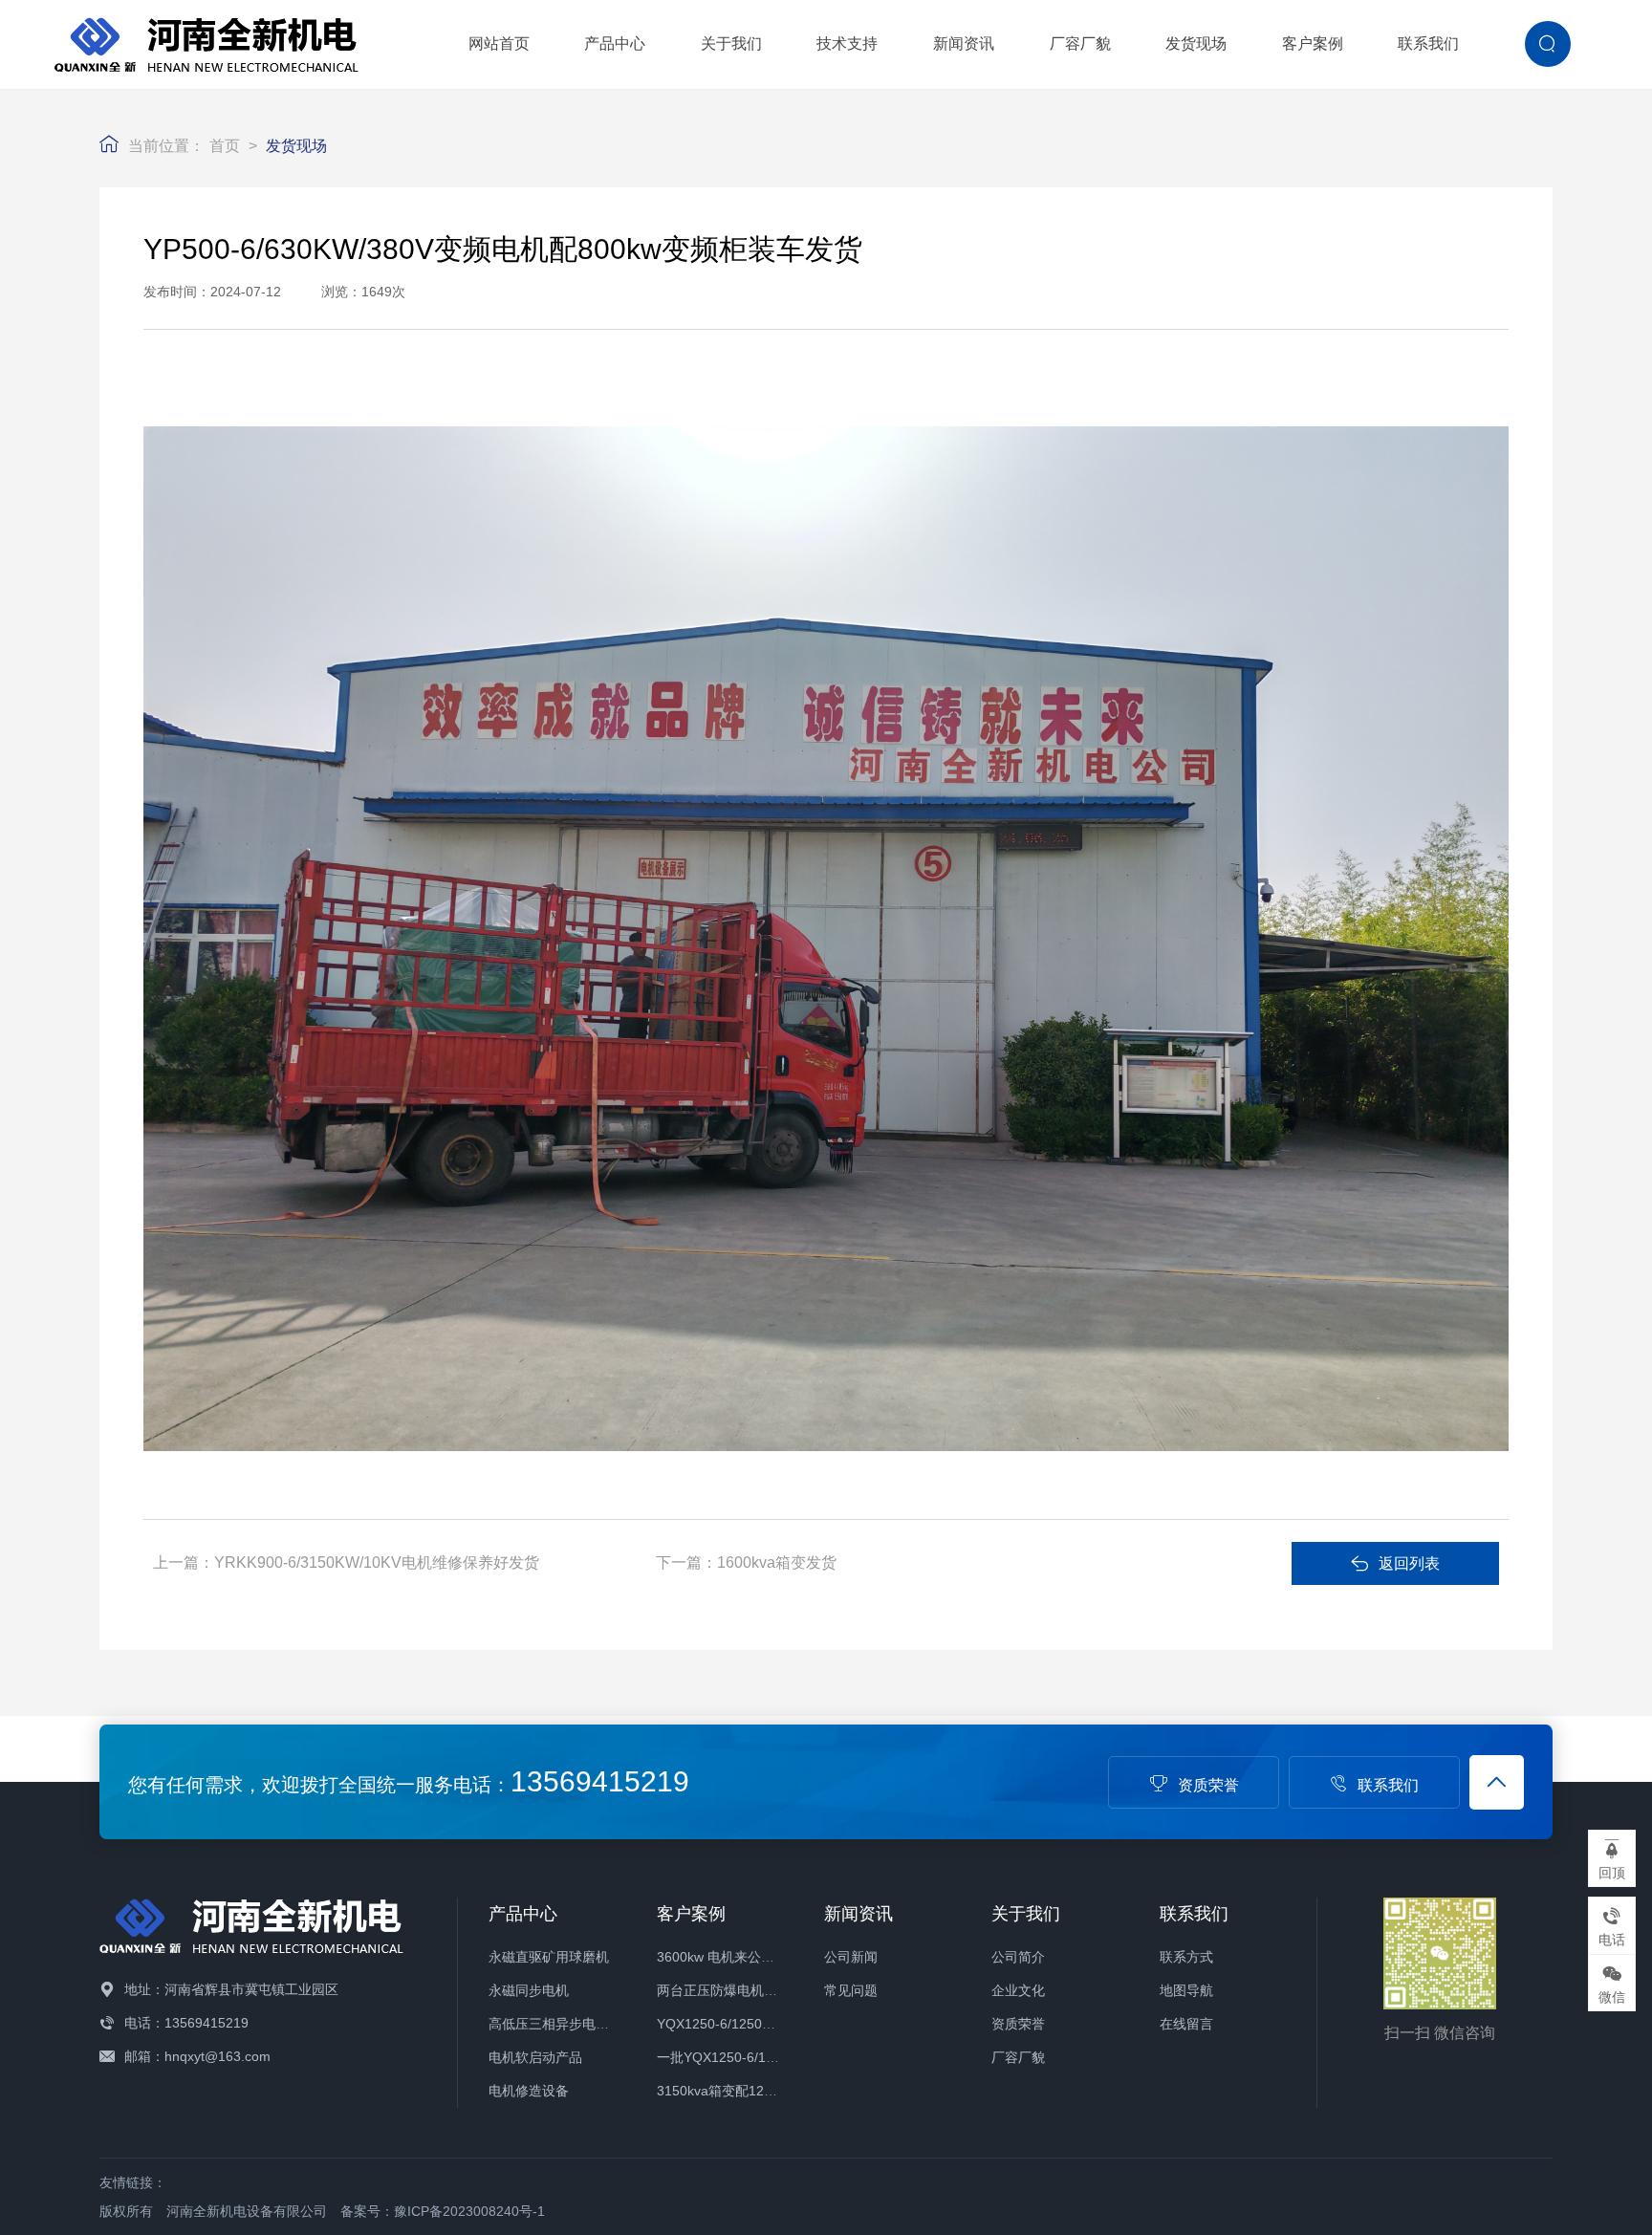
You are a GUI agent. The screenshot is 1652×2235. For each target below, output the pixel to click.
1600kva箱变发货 (777, 1562)
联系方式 (1186, 1957)
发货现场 (1196, 43)
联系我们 (1428, 43)
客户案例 (1313, 43)
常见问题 (851, 1990)
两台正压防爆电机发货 (724, 1990)
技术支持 (847, 43)
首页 (225, 146)
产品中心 (615, 43)
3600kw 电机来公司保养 (729, 1957)
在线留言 (1186, 2024)
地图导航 (1186, 1990)
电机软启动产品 (535, 2057)
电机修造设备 (529, 2091)
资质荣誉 (1208, 1785)
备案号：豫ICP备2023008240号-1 (443, 2211)
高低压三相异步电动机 (555, 2024)
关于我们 (731, 43)
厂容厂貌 (1080, 43)
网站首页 (499, 43)
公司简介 (1018, 1957)
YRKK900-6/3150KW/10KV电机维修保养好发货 (377, 1562)
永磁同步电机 (529, 1990)
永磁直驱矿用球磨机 (549, 1957)
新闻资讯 (964, 43)
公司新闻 (851, 1957)
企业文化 (1018, 1990)
